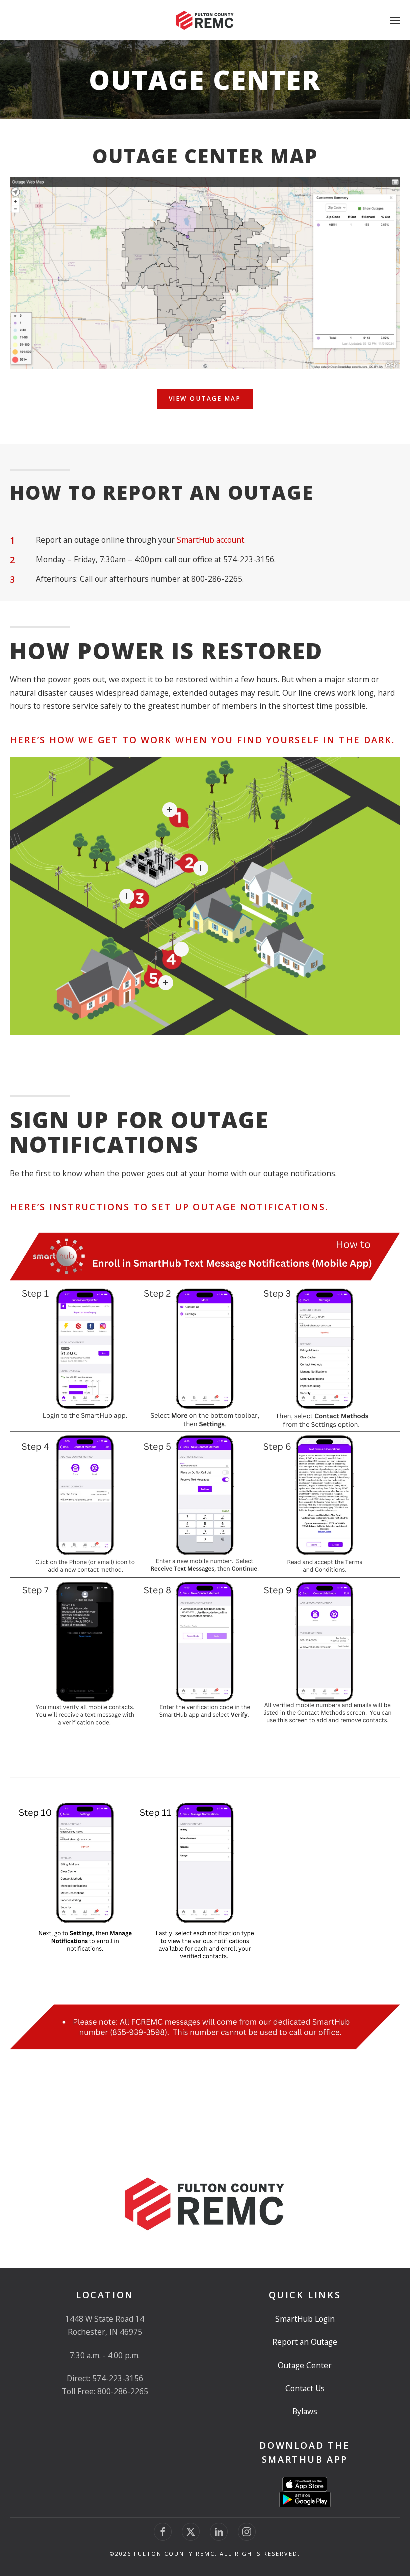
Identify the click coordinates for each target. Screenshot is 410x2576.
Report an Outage (305, 2342)
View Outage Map (205, 398)
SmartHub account (211, 540)
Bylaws (305, 2411)
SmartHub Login (305, 2319)
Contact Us (305, 2388)
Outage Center (305, 2365)
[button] (395, 20)
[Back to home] (205, 20)
